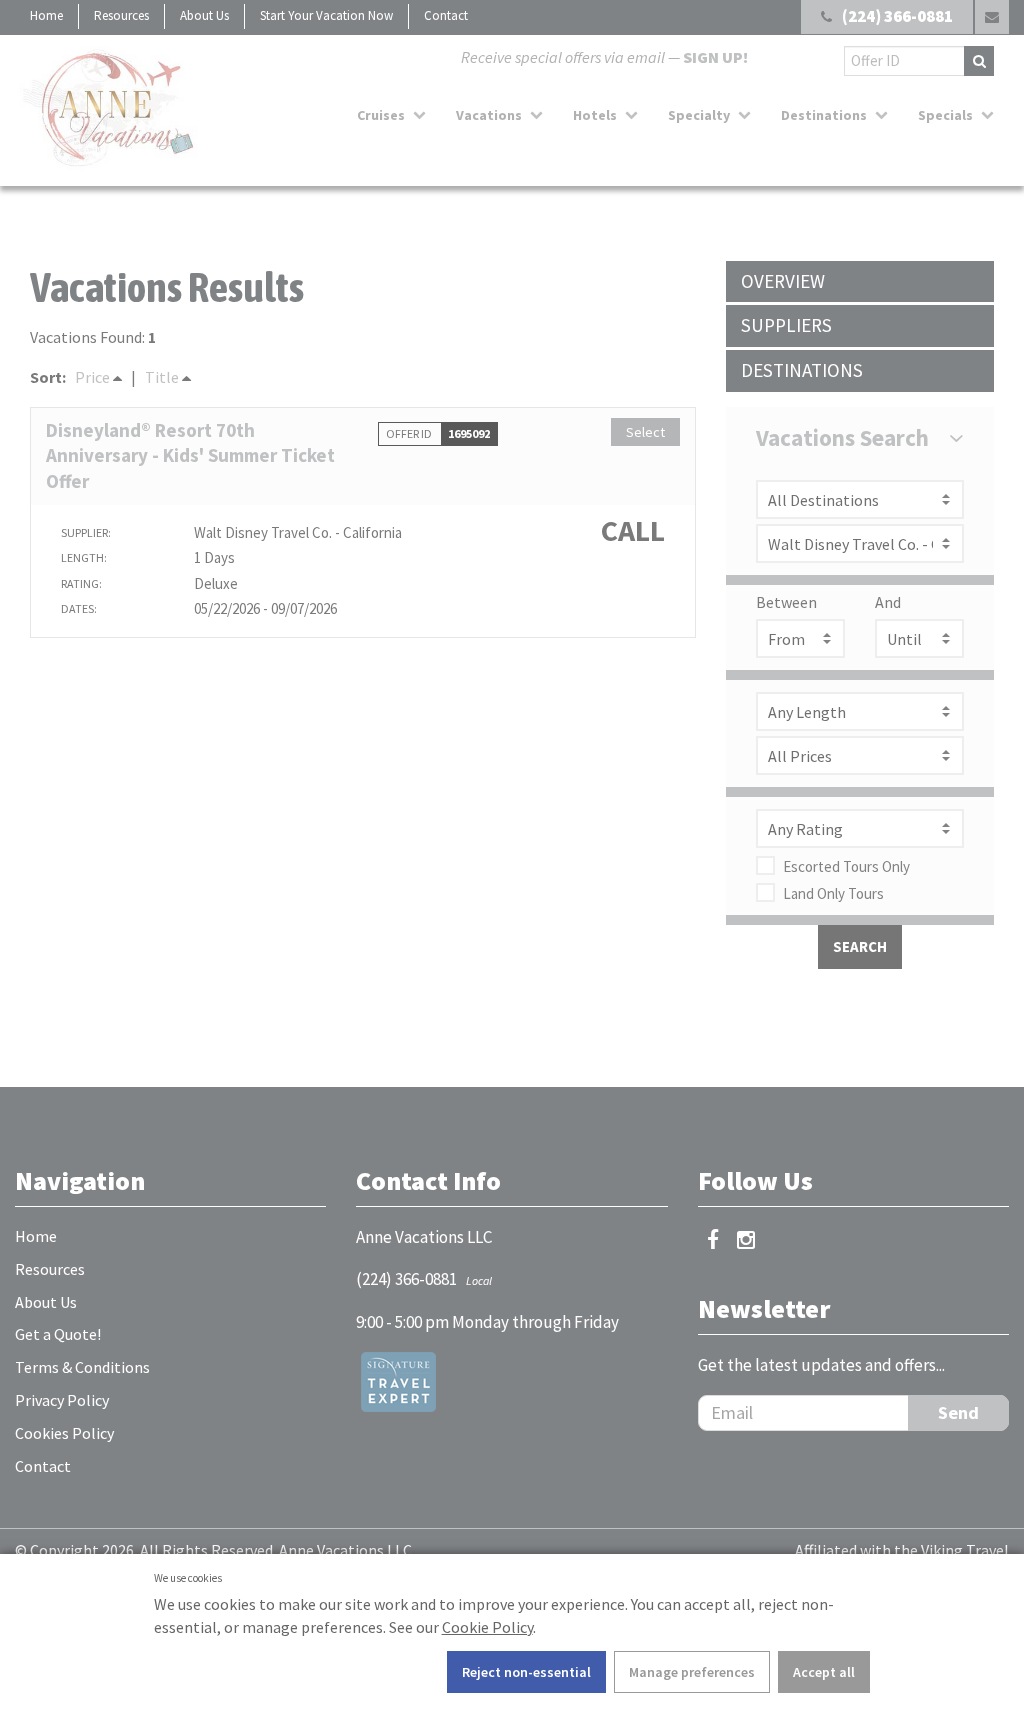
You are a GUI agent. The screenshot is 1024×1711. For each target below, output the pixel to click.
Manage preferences (692, 1672)
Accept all (824, 1672)
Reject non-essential (526, 1672)
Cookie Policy (487, 1627)
